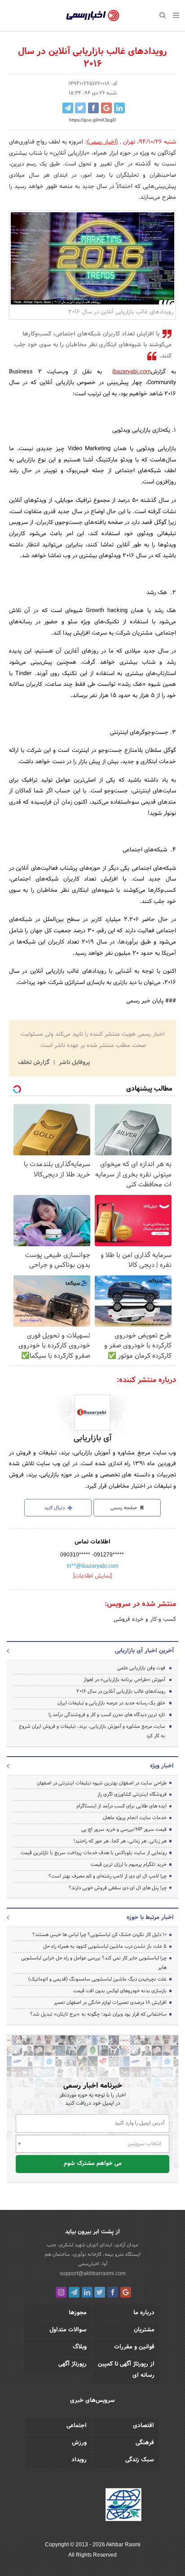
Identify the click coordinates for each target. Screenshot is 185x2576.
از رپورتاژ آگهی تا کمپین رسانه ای (126, 2370)
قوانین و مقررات (134, 2347)
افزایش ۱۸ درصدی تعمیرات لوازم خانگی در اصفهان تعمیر (110, 2003)
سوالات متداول (68, 2330)
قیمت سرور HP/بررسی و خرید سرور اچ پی (124, 1829)
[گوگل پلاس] (126, 2292)
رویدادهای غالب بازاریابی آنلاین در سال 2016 (121, 1691)
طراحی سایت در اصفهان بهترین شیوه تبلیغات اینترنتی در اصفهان (102, 1783)
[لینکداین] (87, 2292)
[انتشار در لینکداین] (119, 108)
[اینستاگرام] (61, 2292)
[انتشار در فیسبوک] (93, 108)
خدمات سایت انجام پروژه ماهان (135, 1818)
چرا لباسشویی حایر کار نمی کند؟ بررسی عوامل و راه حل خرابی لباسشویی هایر (94, 1963)
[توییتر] (100, 2292)
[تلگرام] (74, 2292)
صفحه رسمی (124, 1508)
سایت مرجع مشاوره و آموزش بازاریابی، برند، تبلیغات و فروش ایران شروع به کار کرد (92, 1731)
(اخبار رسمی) (103, 142)
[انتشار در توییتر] (80, 108)
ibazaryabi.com (132, 372)
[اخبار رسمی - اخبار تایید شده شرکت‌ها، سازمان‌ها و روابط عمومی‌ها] (93, 16)
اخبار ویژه (162, 1766)
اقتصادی (143, 2426)
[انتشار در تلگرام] (68, 108)
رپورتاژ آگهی (73, 2364)
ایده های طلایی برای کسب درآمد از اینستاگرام (121, 1806)
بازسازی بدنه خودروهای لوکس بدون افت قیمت (120, 1991)
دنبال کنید (55, 1508)
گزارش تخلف (35, 1063)
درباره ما (144, 2313)
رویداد (79, 2460)
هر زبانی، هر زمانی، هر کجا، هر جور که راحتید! (120, 1841)
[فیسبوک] (113, 2292)
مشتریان (144, 2330)
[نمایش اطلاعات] (92, 1576)
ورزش (79, 2443)
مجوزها (78, 2313)
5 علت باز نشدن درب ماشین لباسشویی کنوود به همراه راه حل (105, 1946)
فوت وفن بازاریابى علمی (141, 1668)
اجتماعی (77, 2426)
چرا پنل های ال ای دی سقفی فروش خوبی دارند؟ (118, 1888)
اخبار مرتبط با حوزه (150, 1918)
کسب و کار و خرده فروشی (145, 1619)
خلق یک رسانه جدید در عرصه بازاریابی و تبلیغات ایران (111, 1703)
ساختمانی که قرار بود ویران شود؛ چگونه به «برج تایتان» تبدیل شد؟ (98, 2014)
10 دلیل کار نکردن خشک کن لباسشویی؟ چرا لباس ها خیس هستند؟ (99, 1935)
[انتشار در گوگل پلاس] (106, 108)
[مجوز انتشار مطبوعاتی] (123, 2506)
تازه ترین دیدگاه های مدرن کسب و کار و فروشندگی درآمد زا (107, 1715)
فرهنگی (145, 2443)
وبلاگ (80, 2347)
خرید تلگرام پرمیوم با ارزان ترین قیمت (129, 1865)
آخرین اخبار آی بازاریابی (144, 1651)
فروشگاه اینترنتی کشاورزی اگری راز (132, 1794)
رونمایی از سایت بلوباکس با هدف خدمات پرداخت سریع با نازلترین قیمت (94, 1853)
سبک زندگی (140, 2460)
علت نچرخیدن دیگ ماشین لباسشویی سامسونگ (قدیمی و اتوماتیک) (97, 1979)
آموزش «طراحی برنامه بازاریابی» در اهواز (124, 1680)
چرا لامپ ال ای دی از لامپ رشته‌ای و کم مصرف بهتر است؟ (108, 1876)
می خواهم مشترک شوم (93, 2164)
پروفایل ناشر (73, 1063)
